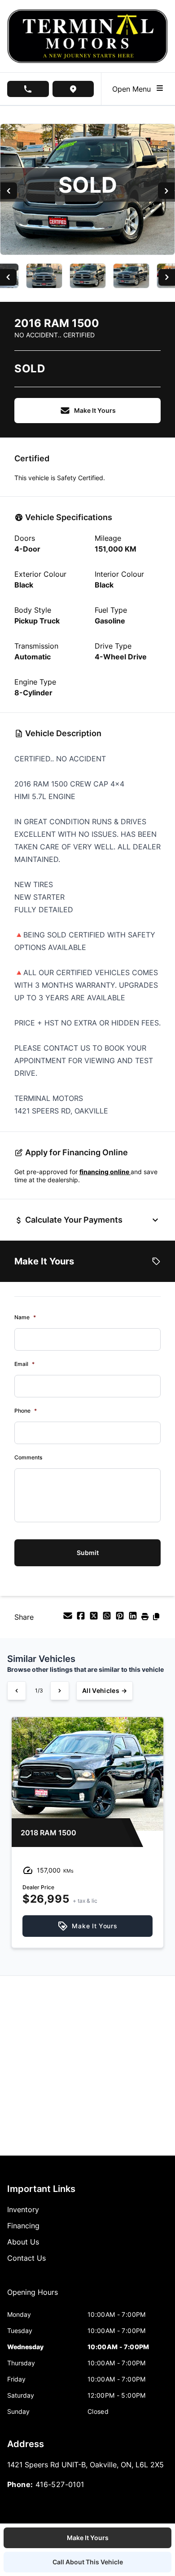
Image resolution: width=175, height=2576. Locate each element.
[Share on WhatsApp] (108, 1618)
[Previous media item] (9, 191)
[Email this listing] (69, 1618)
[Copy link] (156, 1618)
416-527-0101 (60, 2484)
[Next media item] (166, 191)
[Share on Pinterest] (121, 1618)
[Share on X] (95, 1618)
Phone (26, 1411)
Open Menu (134, 89)
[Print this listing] (146, 1618)
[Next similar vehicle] (60, 1691)
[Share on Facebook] (82, 1618)
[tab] (33, 2297)
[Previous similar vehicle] (17, 1691)
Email (24, 1364)
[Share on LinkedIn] (134, 1618)
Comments (28, 1457)
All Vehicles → (105, 1690)
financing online (105, 1172)
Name (25, 1317)
